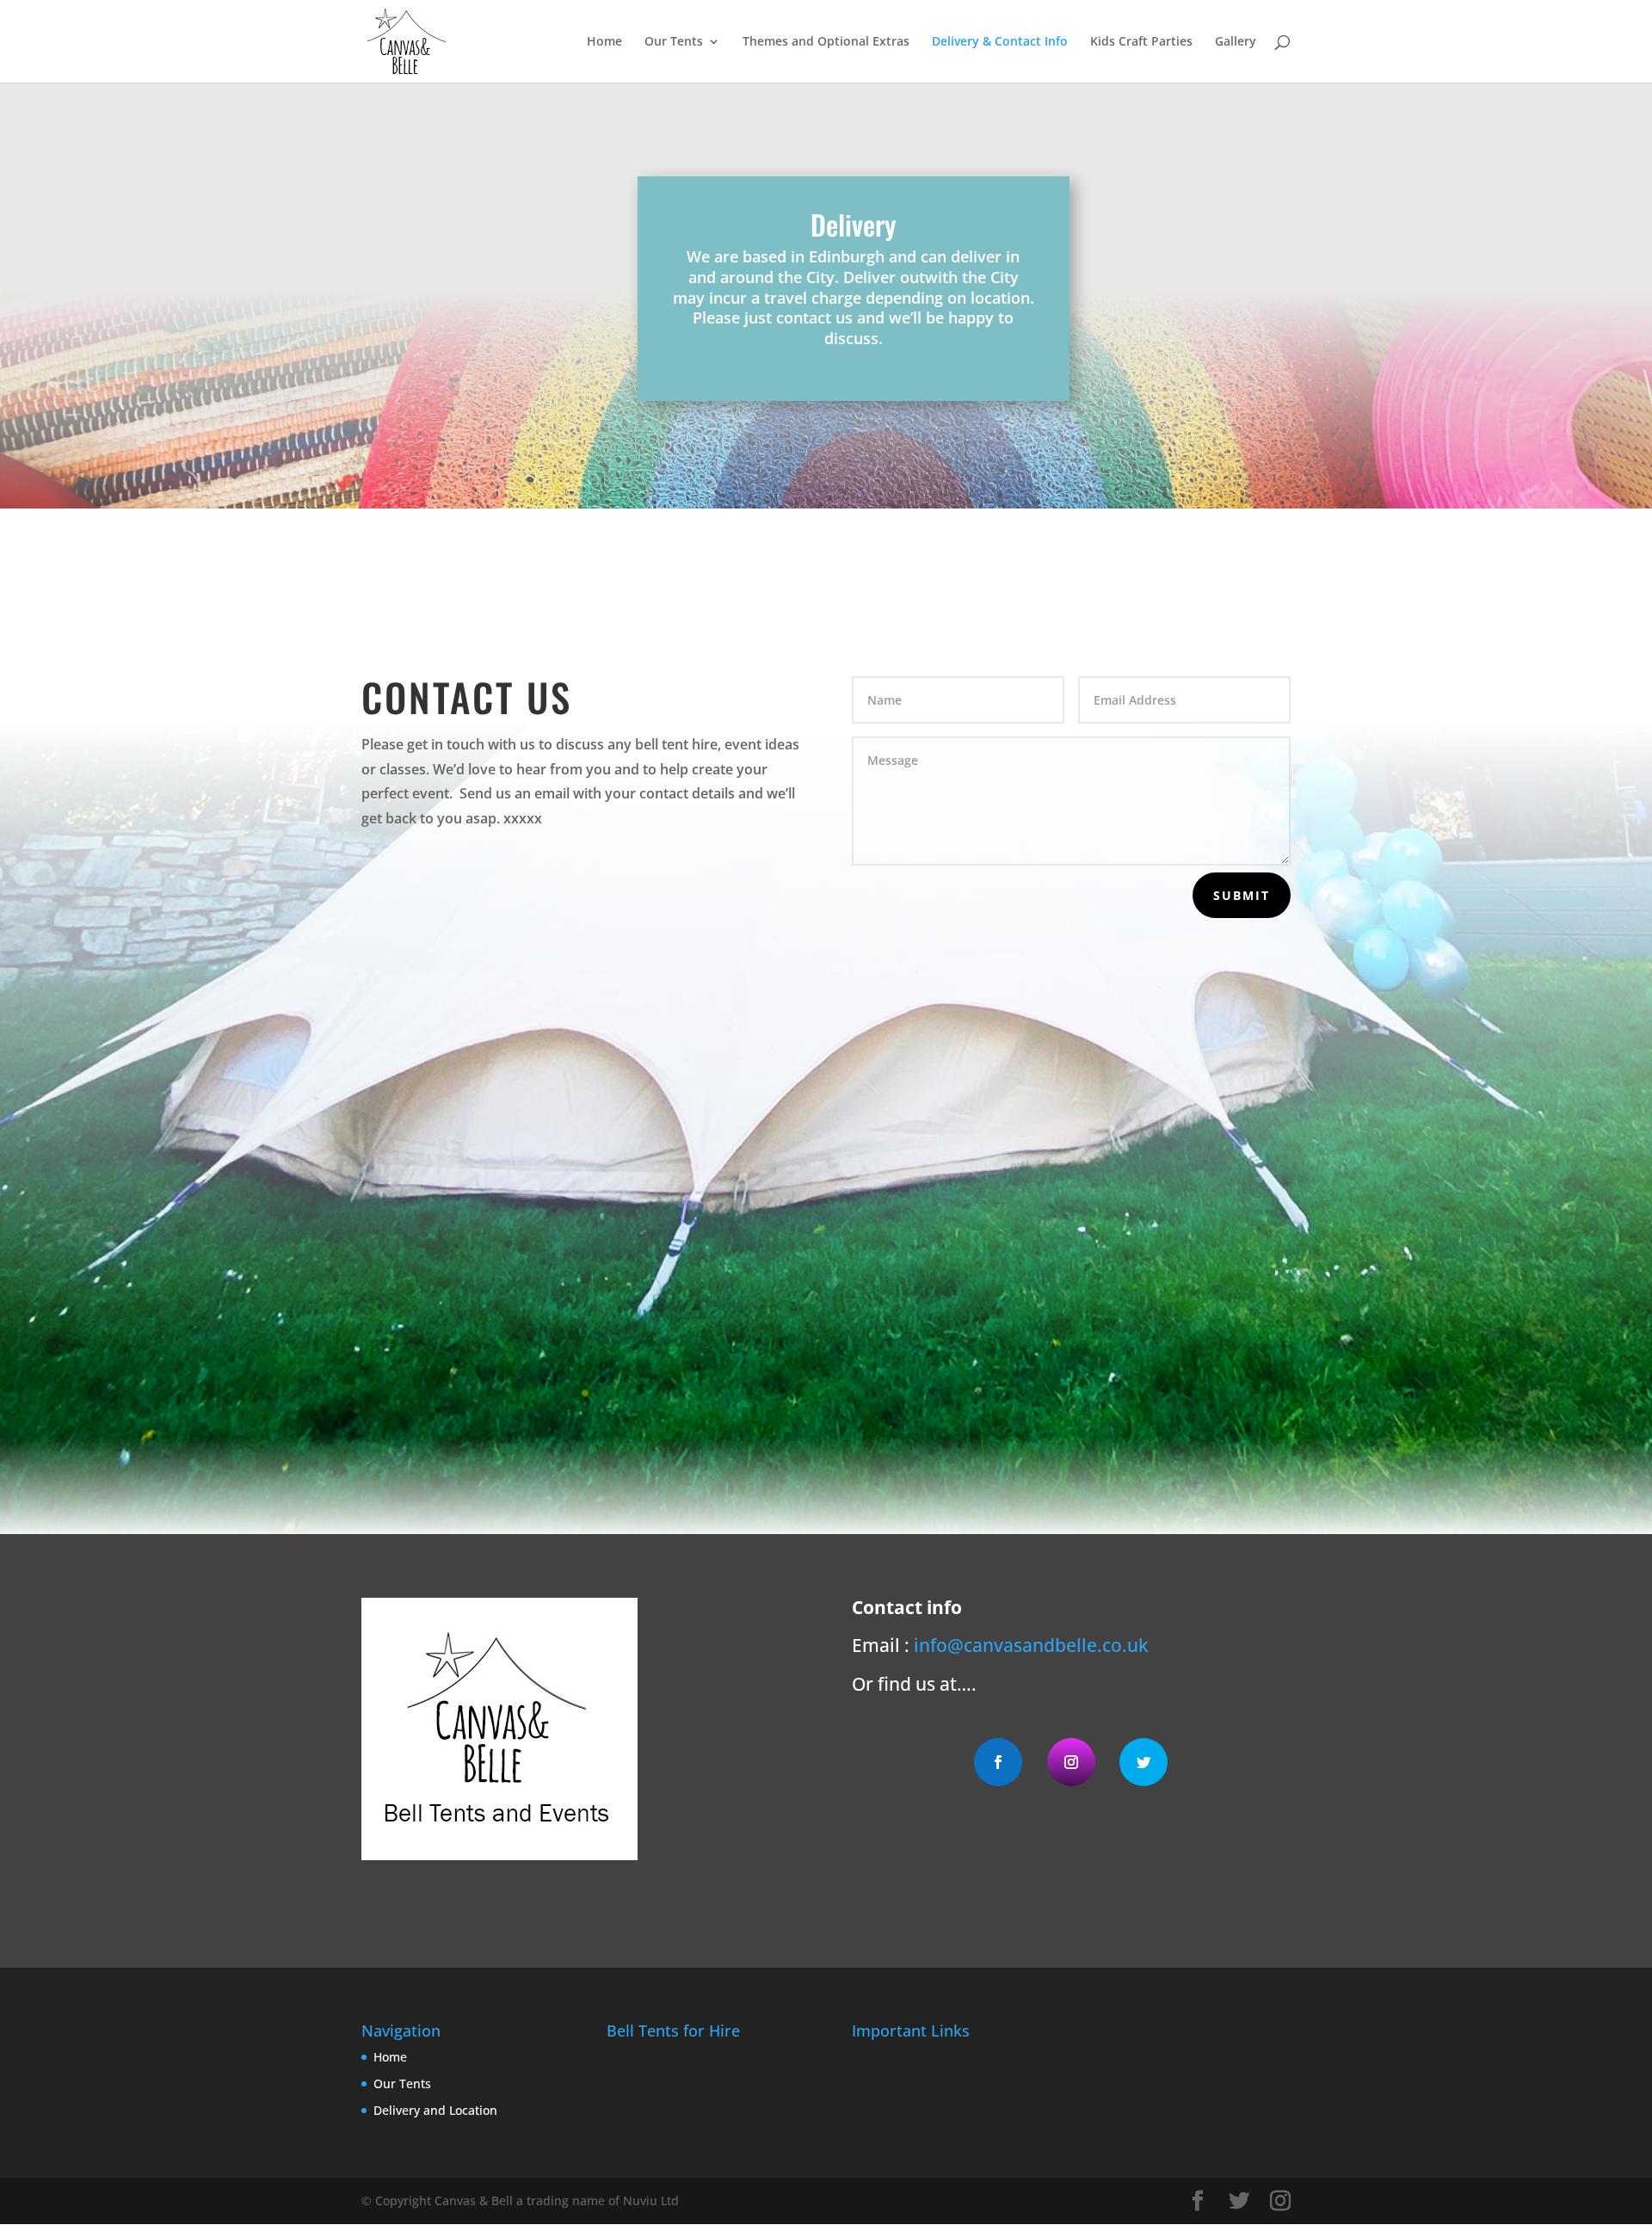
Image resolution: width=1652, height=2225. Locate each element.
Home (604, 42)
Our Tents (674, 42)
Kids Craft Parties (1141, 42)
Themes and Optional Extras (826, 42)
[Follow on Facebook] (998, 1762)
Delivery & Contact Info (1000, 42)
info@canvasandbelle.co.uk (1031, 1645)
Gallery (1236, 42)
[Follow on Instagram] (1071, 1762)
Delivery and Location (435, 2110)
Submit (1242, 895)
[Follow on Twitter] (1143, 1762)
